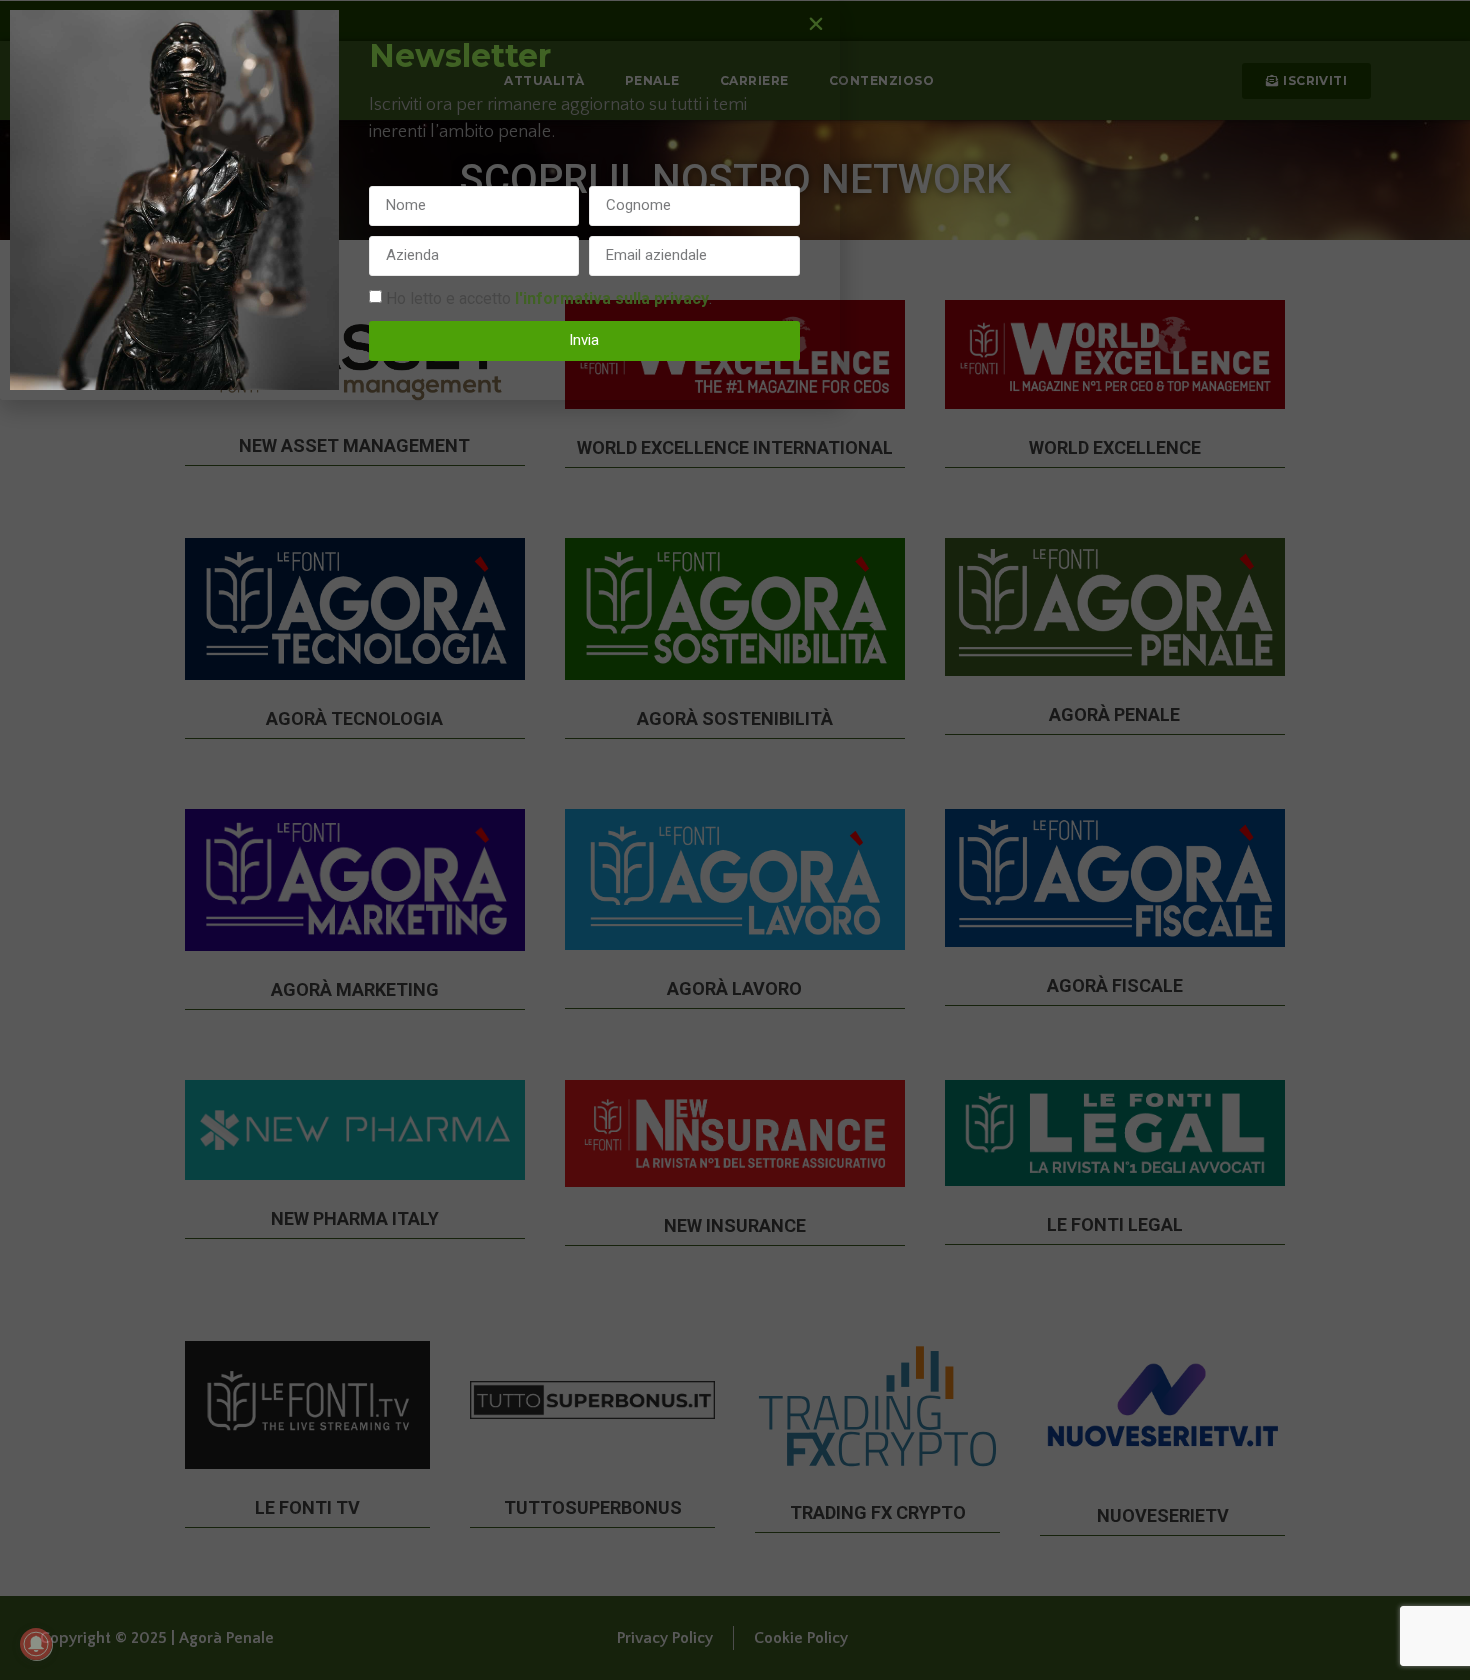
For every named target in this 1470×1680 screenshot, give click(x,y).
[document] (735, 840)
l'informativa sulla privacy (612, 297)
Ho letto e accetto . (549, 297)
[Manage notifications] (36, 1644)
